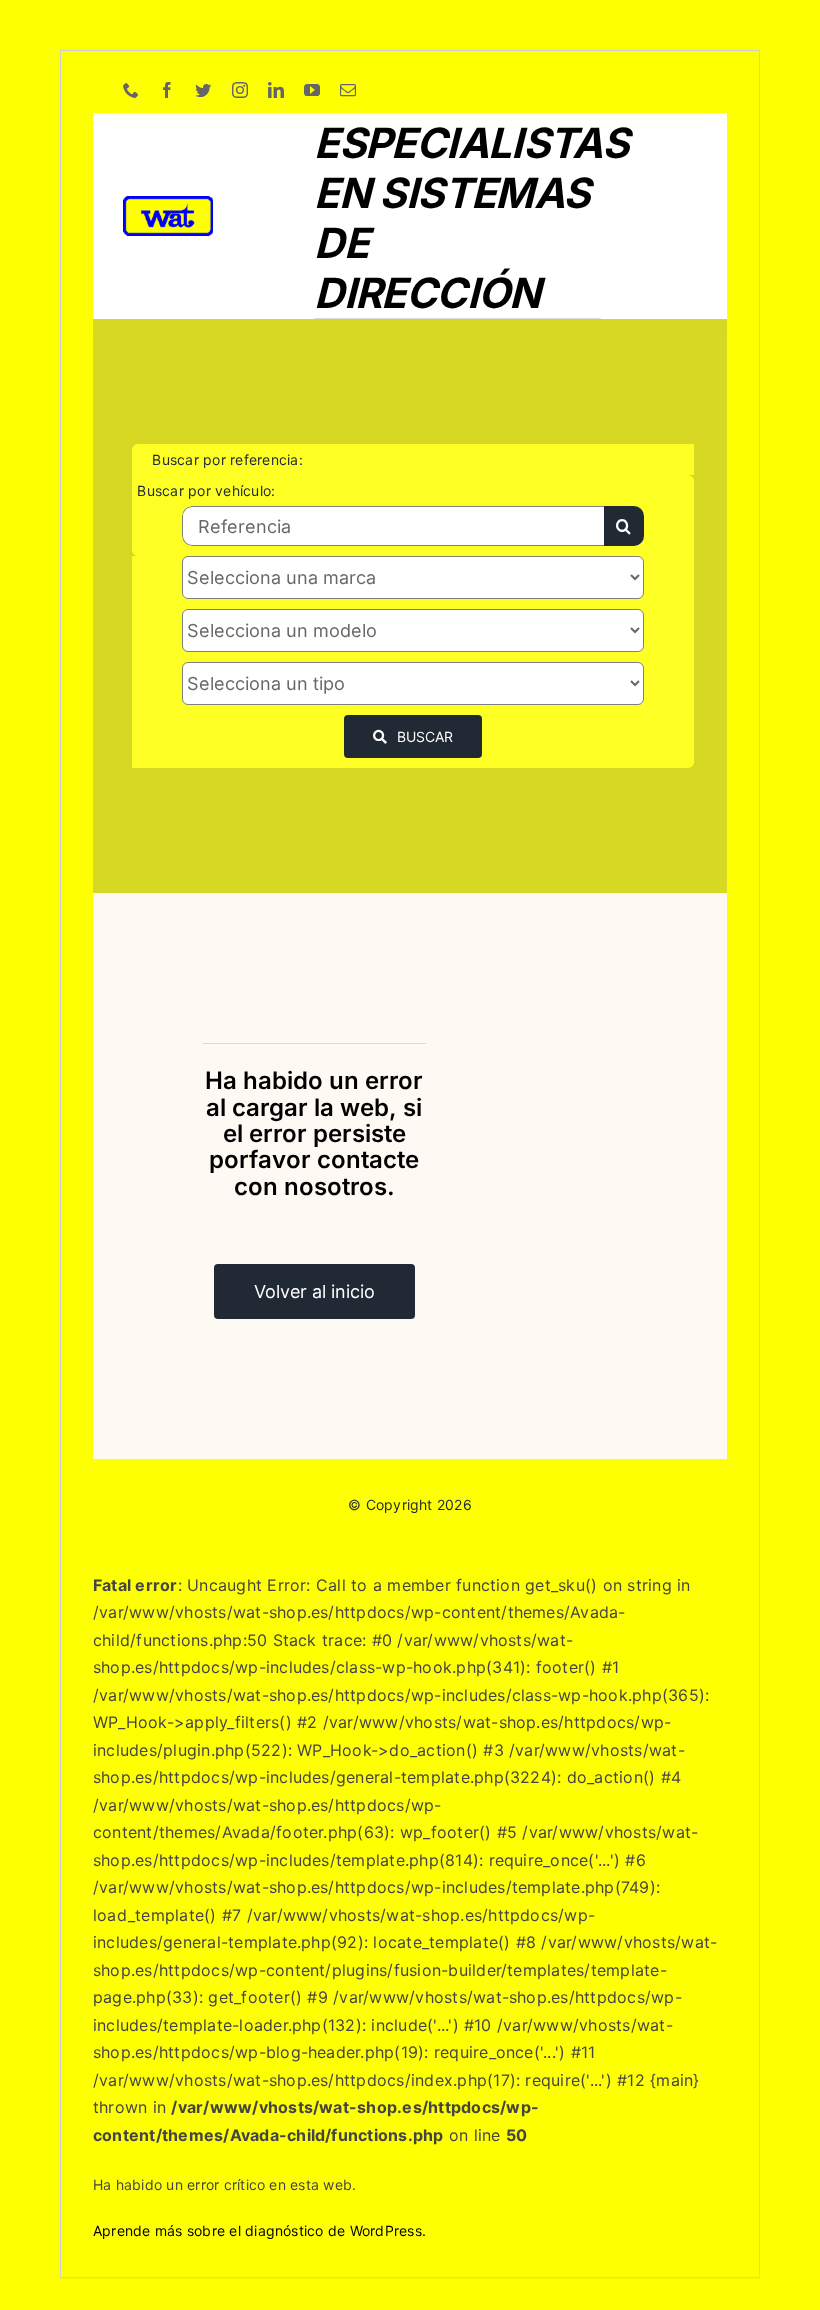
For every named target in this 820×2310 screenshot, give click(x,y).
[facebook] (167, 90)
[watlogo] (168, 204)
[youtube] (312, 90)
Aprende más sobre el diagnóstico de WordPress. (259, 2230)
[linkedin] (276, 90)
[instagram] (240, 90)
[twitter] (203, 90)
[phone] (131, 90)
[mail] (348, 90)
